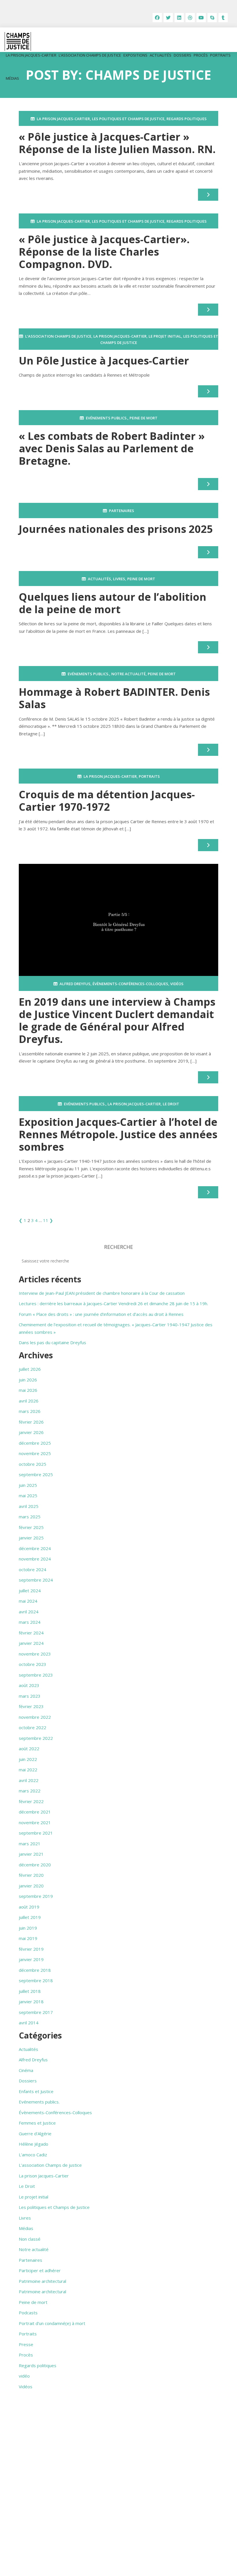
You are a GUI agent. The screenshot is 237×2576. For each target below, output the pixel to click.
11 (46, 1220)
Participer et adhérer (40, 2270)
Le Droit (171, 1104)
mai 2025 (28, 1496)
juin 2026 (28, 1380)
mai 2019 (28, 1938)
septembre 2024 (36, 1580)
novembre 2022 (35, 1717)
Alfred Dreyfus (75, 984)
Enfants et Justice (36, 2091)
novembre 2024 (35, 1559)
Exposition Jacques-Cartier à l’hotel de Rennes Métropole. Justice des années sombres (118, 1134)
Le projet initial (165, 336)
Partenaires (122, 511)
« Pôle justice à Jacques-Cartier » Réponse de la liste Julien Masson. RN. (117, 143)
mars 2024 (30, 1622)
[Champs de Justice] (18, 41)
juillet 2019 (30, 1917)
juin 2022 (28, 1759)
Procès (201, 55)
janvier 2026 (31, 1432)
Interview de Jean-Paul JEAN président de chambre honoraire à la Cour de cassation (102, 1293)
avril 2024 (29, 1612)
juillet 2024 (30, 1591)
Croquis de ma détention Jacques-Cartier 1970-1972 (107, 801)
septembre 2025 (36, 1474)
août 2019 (29, 1907)
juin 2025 (28, 1485)
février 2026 (31, 1422)
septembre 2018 (36, 1980)
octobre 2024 (33, 1569)
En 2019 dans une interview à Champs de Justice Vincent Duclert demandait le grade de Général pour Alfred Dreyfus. (117, 1021)
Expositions (135, 55)
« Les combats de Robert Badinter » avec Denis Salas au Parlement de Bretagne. (112, 448)
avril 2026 (29, 1401)
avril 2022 (29, 1780)
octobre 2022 (33, 1727)
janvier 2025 (31, 1538)
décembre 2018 (35, 1970)
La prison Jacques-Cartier (31, 55)
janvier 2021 (31, 1854)
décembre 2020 (35, 1865)
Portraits (220, 55)
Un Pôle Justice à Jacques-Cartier (104, 361)
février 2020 (31, 1875)
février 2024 (31, 1633)
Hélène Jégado (34, 2144)
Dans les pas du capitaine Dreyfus (52, 1342)
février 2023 (31, 1706)
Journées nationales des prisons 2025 (116, 529)
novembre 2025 (35, 1453)
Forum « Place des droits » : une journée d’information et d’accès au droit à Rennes (101, 1314)
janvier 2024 (31, 1643)
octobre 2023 (33, 1664)
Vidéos (177, 984)
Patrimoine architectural (42, 2281)
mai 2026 (28, 1390)
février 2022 (31, 1801)
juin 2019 (28, 1928)
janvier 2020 (31, 1886)
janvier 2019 (31, 1959)
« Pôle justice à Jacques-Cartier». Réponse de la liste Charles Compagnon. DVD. (105, 252)
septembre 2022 (36, 1738)
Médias (12, 78)
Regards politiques (187, 119)
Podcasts (28, 2313)
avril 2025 (29, 1506)
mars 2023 (30, 1696)
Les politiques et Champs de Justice (128, 119)
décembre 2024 (35, 1548)
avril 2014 (29, 2023)
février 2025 (31, 1527)
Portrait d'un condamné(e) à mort (52, 2323)
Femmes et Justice (37, 2123)
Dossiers (183, 55)
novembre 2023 (35, 1654)
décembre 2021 (35, 1812)
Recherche (118, 1247)
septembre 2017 (36, 2012)
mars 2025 (30, 1517)
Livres (119, 579)
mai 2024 (28, 1601)
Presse (26, 2344)
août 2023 (29, 1685)
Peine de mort (144, 418)
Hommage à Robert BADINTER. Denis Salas (114, 698)
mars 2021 (30, 1844)
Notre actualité (128, 674)
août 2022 (29, 1749)
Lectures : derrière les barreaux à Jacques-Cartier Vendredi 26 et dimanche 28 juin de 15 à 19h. (113, 1303)
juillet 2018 (30, 1991)
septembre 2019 (36, 1896)
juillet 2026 (30, 1369)
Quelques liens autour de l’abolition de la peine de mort (113, 603)
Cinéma (26, 2070)
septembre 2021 (36, 1833)
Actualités (161, 55)
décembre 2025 (35, 1443)
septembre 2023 (36, 1675)
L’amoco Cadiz (33, 2155)
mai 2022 (28, 1770)
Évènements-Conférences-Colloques (130, 984)
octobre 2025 (33, 1464)
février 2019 (31, 1949)
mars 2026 (30, 1411)
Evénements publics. (107, 418)
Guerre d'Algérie (35, 2134)
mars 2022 (30, 1791)
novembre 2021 (35, 1822)
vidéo (24, 2376)
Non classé (30, 2239)
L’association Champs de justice (90, 55)
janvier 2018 (31, 2002)
